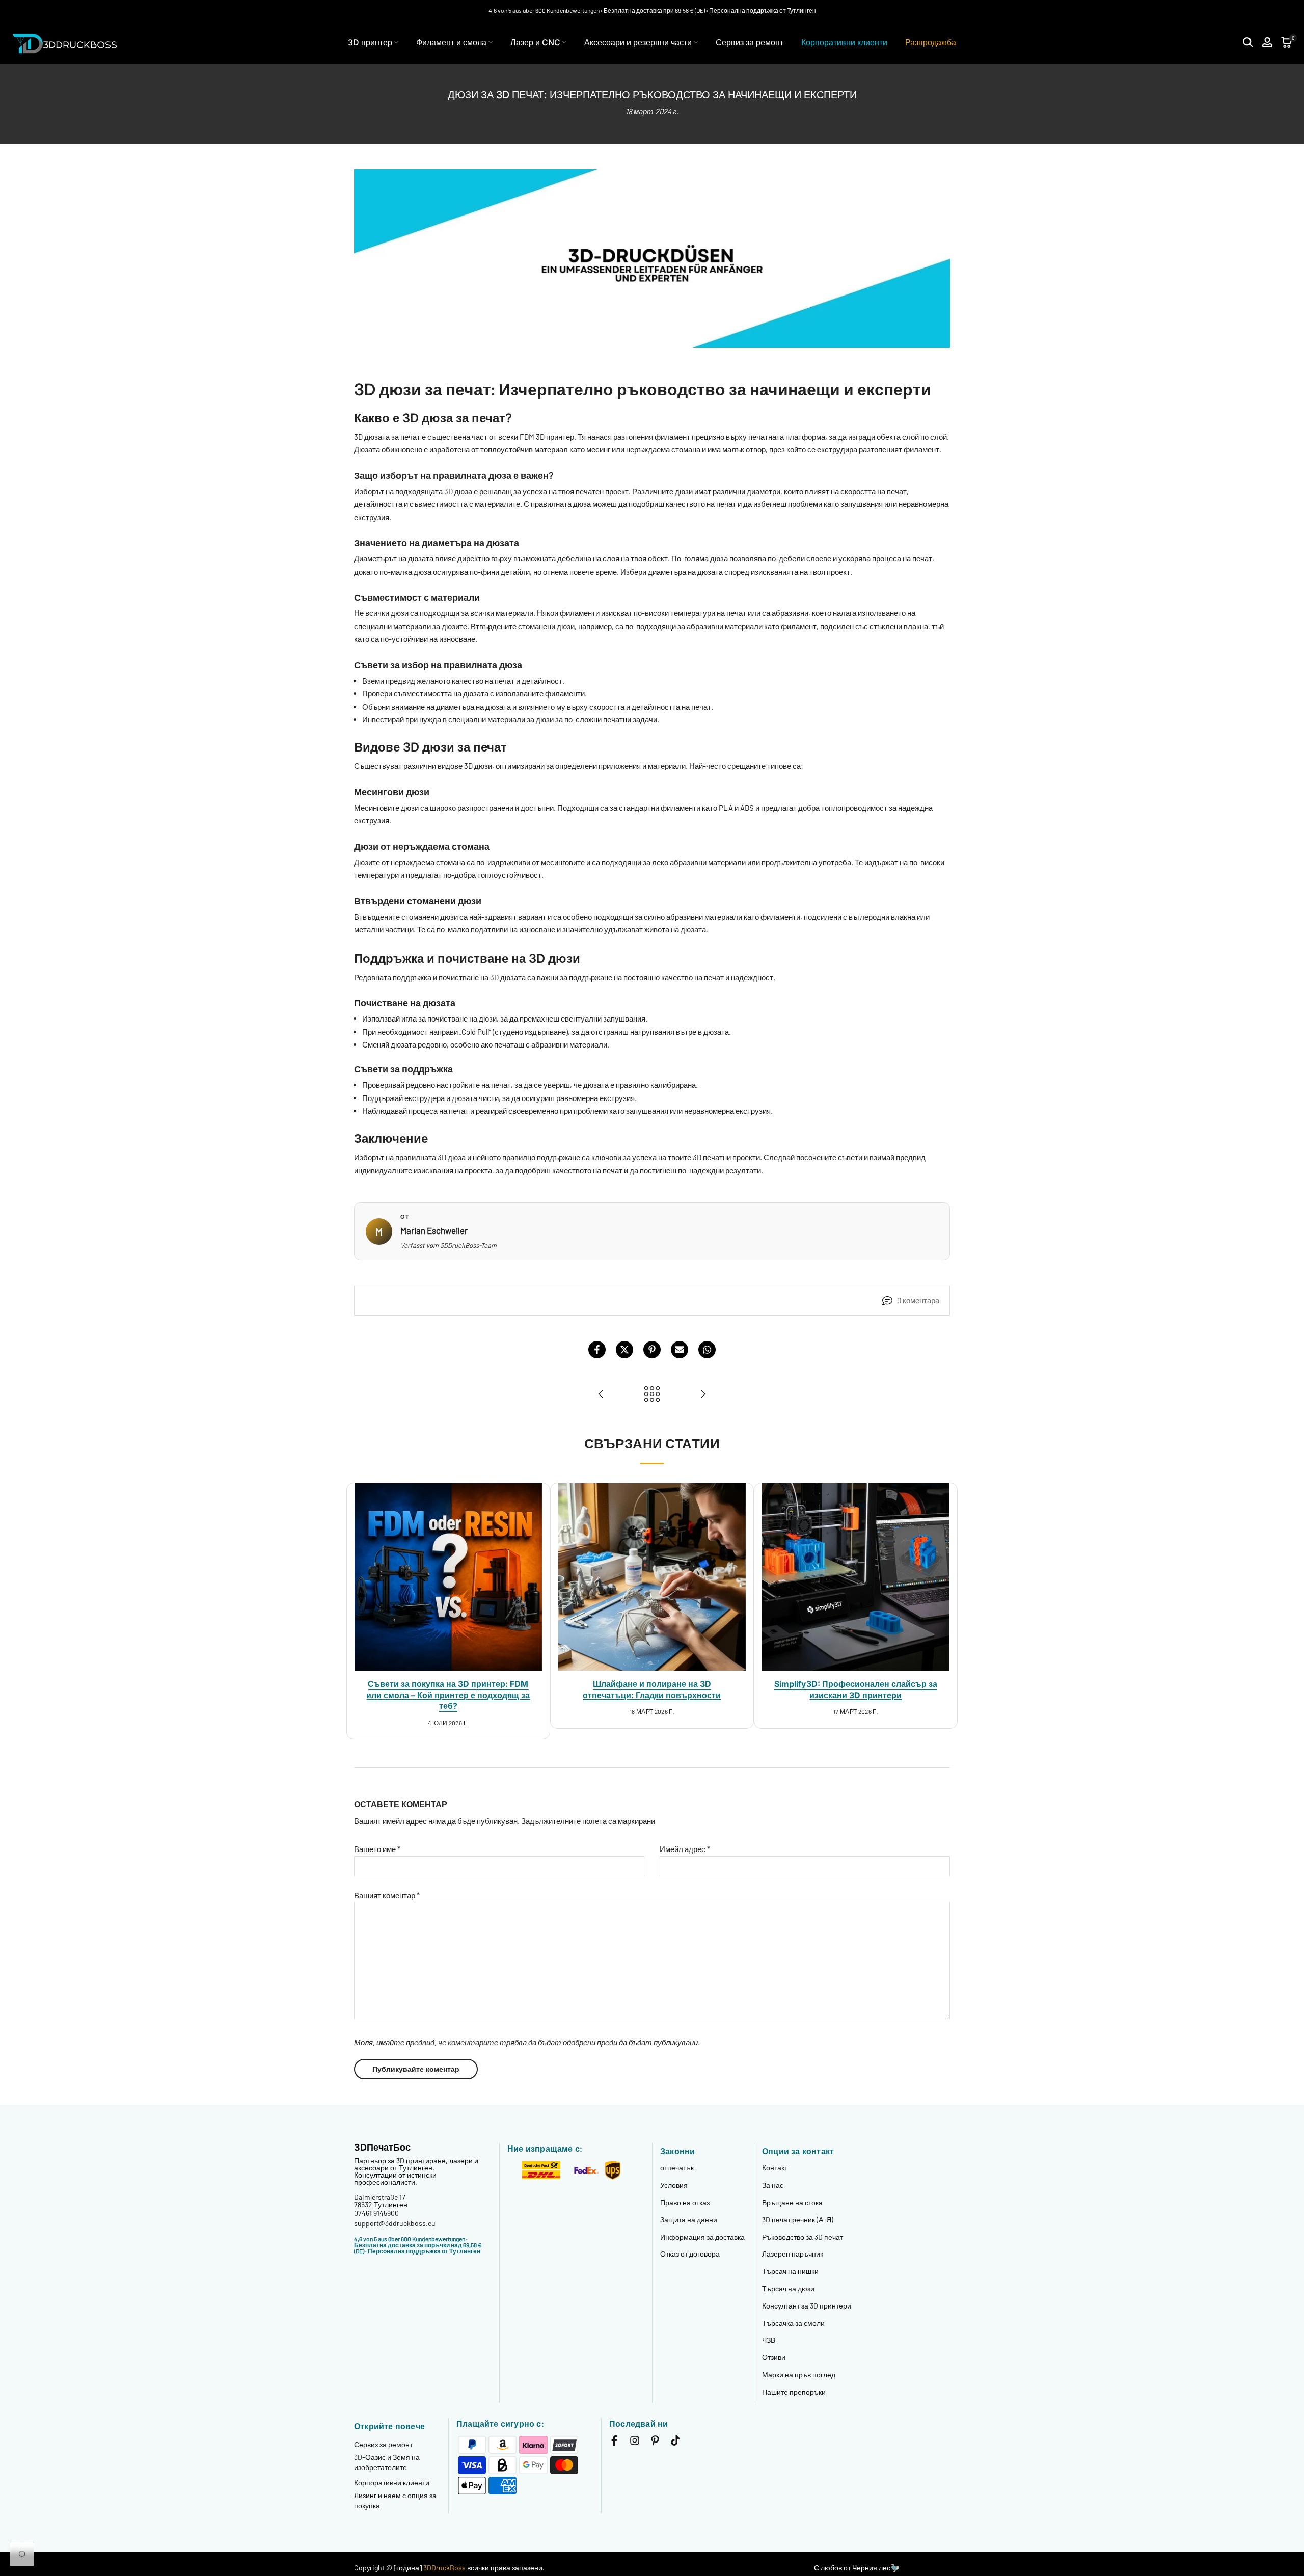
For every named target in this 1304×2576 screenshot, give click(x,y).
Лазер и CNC (535, 42)
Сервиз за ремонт (750, 42)
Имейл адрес (685, 1849)
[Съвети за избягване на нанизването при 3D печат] (703, 1394)
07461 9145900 (376, 2213)
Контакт (775, 2168)
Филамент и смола (451, 42)
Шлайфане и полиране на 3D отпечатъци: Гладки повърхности (652, 1689)
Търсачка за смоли (793, 2323)
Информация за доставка (702, 2237)
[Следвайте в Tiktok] (675, 2442)
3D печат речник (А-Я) (798, 2220)
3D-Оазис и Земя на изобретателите (387, 2462)
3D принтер (370, 42)
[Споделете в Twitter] (624, 1350)
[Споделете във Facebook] (597, 1350)
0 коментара (918, 1300)
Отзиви (774, 2357)
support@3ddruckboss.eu (395, 2223)
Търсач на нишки (790, 2271)
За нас (773, 2185)
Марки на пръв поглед (799, 2374)
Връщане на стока (792, 2202)
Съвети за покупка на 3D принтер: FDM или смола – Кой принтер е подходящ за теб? (448, 1695)
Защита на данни (689, 2220)
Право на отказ (685, 2202)
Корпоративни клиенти (844, 42)
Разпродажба (931, 42)
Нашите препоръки (794, 2392)
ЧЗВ (769, 2340)
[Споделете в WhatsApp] (707, 1350)
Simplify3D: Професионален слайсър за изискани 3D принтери (856, 1689)
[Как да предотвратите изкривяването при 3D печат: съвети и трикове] (601, 1394)
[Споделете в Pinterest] (652, 1350)
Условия (674, 2185)
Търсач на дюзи (788, 2288)
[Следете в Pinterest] (655, 2442)
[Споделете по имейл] (680, 1350)
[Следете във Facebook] (614, 2442)
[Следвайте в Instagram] (635, 2442)
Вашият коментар (387, 1895)
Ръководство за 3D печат (803, 2237)
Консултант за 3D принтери (807, 2306)
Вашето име (377, 1849)
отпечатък (677, 2168)
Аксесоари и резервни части (638, 42)
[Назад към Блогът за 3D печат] (652, 1394)
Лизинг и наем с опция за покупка (395, 2500)
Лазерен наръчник (793, 2254)
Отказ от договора (690, 2254)
